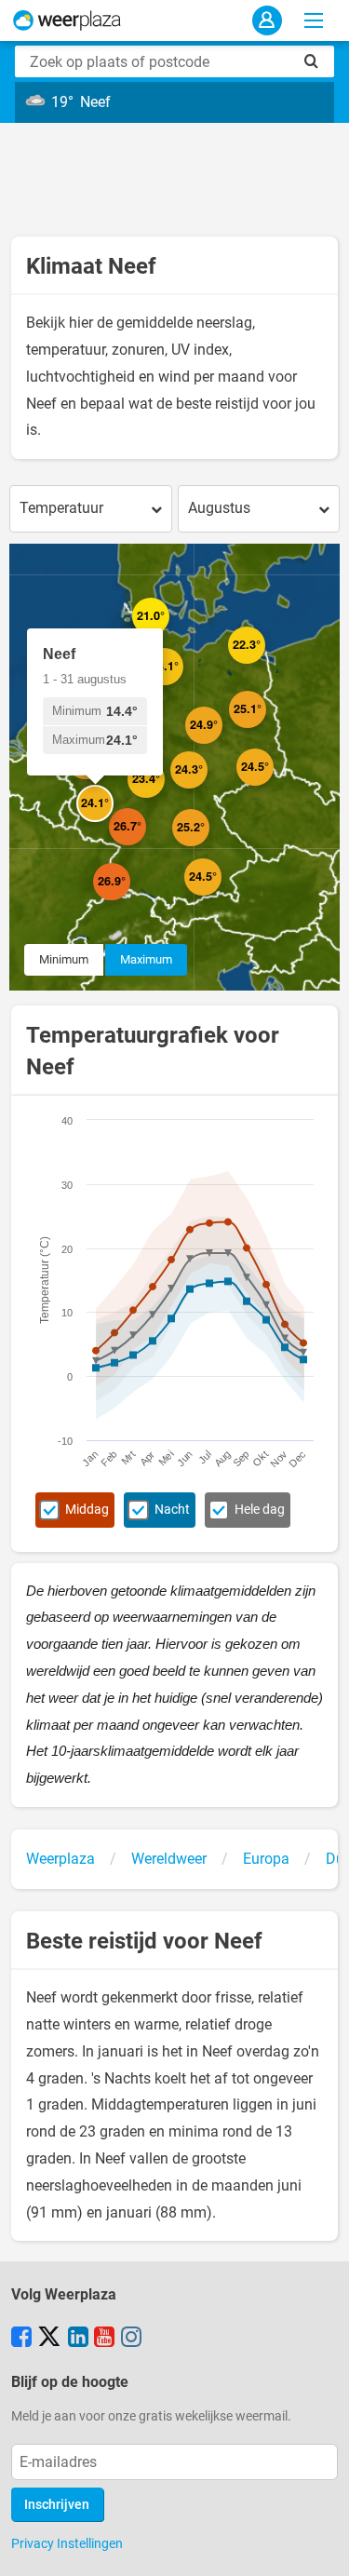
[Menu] (314, 20)
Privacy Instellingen (67, 2543)
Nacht (172, 1510)
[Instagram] (131, 2339)
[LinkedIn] (78, 2339)
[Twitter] (49, 2339)
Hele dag (260, 1510)
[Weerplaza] (67, 20)
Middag (87, 1510)
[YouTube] (104, 2339)
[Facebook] (21, 2339)
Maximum (146, 959)
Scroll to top (319, 2546)
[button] (104, 779)
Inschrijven (57, 2505)
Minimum (64, 959)
